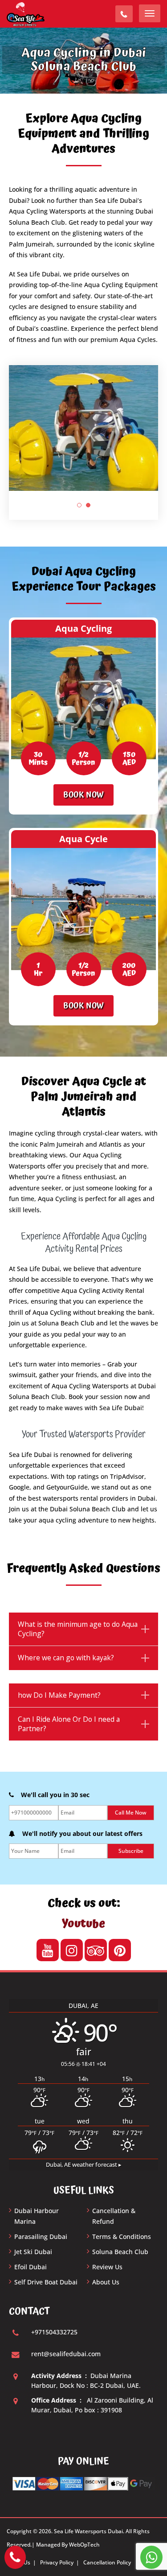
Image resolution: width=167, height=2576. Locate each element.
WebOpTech (84, 2545)
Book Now (83, 795)
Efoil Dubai (31, 2267)
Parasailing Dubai (41, 2237)
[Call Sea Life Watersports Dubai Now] (124, 14)
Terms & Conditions (122, 2237)
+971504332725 (54, 2332)
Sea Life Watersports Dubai (88, 2531)
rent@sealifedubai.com (66, 2354)
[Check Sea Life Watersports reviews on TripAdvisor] (96, 1950)
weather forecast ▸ (84, 2165)
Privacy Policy (57, 2562)
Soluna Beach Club (120, 2252)
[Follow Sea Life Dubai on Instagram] (72, 1950)
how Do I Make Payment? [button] (59, 1695)
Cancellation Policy (107, 2562)
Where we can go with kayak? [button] (66, 1658)
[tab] (83, 1629)
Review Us (107, 2267)
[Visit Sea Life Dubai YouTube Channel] (48, 1950)
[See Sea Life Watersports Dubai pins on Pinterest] (120, 1950)
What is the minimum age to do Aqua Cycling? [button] (78, 1629)
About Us (106, 2282)
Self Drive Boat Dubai (46, 2282)
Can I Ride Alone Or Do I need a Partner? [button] (69, 1724)
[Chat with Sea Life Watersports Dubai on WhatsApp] (151, 2557)
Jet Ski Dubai (33, 2252)
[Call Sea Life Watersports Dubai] (15, 2557)
